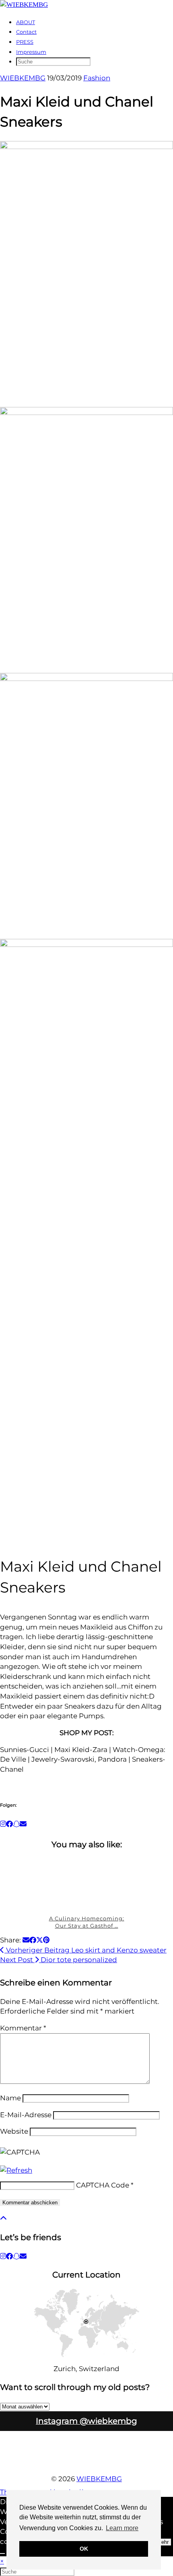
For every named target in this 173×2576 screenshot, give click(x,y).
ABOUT (26, 22)
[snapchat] (16, 2256)
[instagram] (3, 2256)
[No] (2, 2554)
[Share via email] (26, 1940)
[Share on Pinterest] (46, 1940)
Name (10, 2098)
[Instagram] (3, 1824)
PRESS (25, 42)
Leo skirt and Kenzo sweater (85, 1950)
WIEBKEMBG (23, 78)
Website (14, 2131)
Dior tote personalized (59, 1960)
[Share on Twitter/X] (40, 1940)
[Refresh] (16, 2170)
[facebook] (9, 2256)
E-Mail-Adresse (26, 2115)
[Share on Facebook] (33, 1940)
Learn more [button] (122, 2528)
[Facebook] (9, 1824)
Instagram (86, 2421)
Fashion (97, 78)
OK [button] (84, 2549)
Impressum (31, 52)
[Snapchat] (16, 1824)
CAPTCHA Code (103, 2185)
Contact (26, 32)
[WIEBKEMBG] (24, 5)
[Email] (23, 1824)
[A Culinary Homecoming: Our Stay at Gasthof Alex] (87, 1883)
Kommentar (23, 2028)
